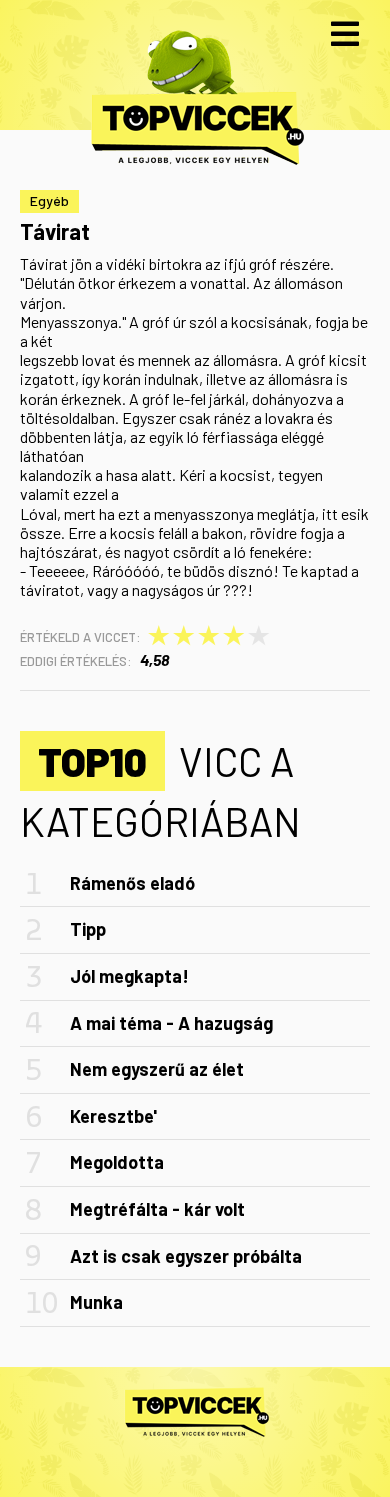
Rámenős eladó (132, 883)
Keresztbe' (113, 1116)
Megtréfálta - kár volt (157, 1209)
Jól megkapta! (129, 976)
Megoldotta (117, 1162)
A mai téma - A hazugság (171, 1023)
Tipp (88, 929)
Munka (96, 1302)
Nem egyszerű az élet (157, 1069)
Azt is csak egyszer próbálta (186, 1256)
